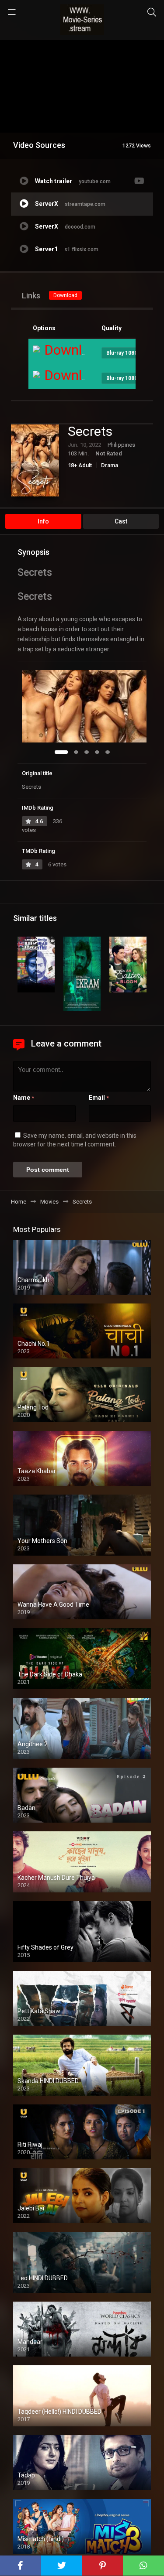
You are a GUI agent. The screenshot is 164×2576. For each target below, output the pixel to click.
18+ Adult (80, 465)
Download (65, 295)
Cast (121, 521)
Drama (110, 465)
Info (43, 521)
